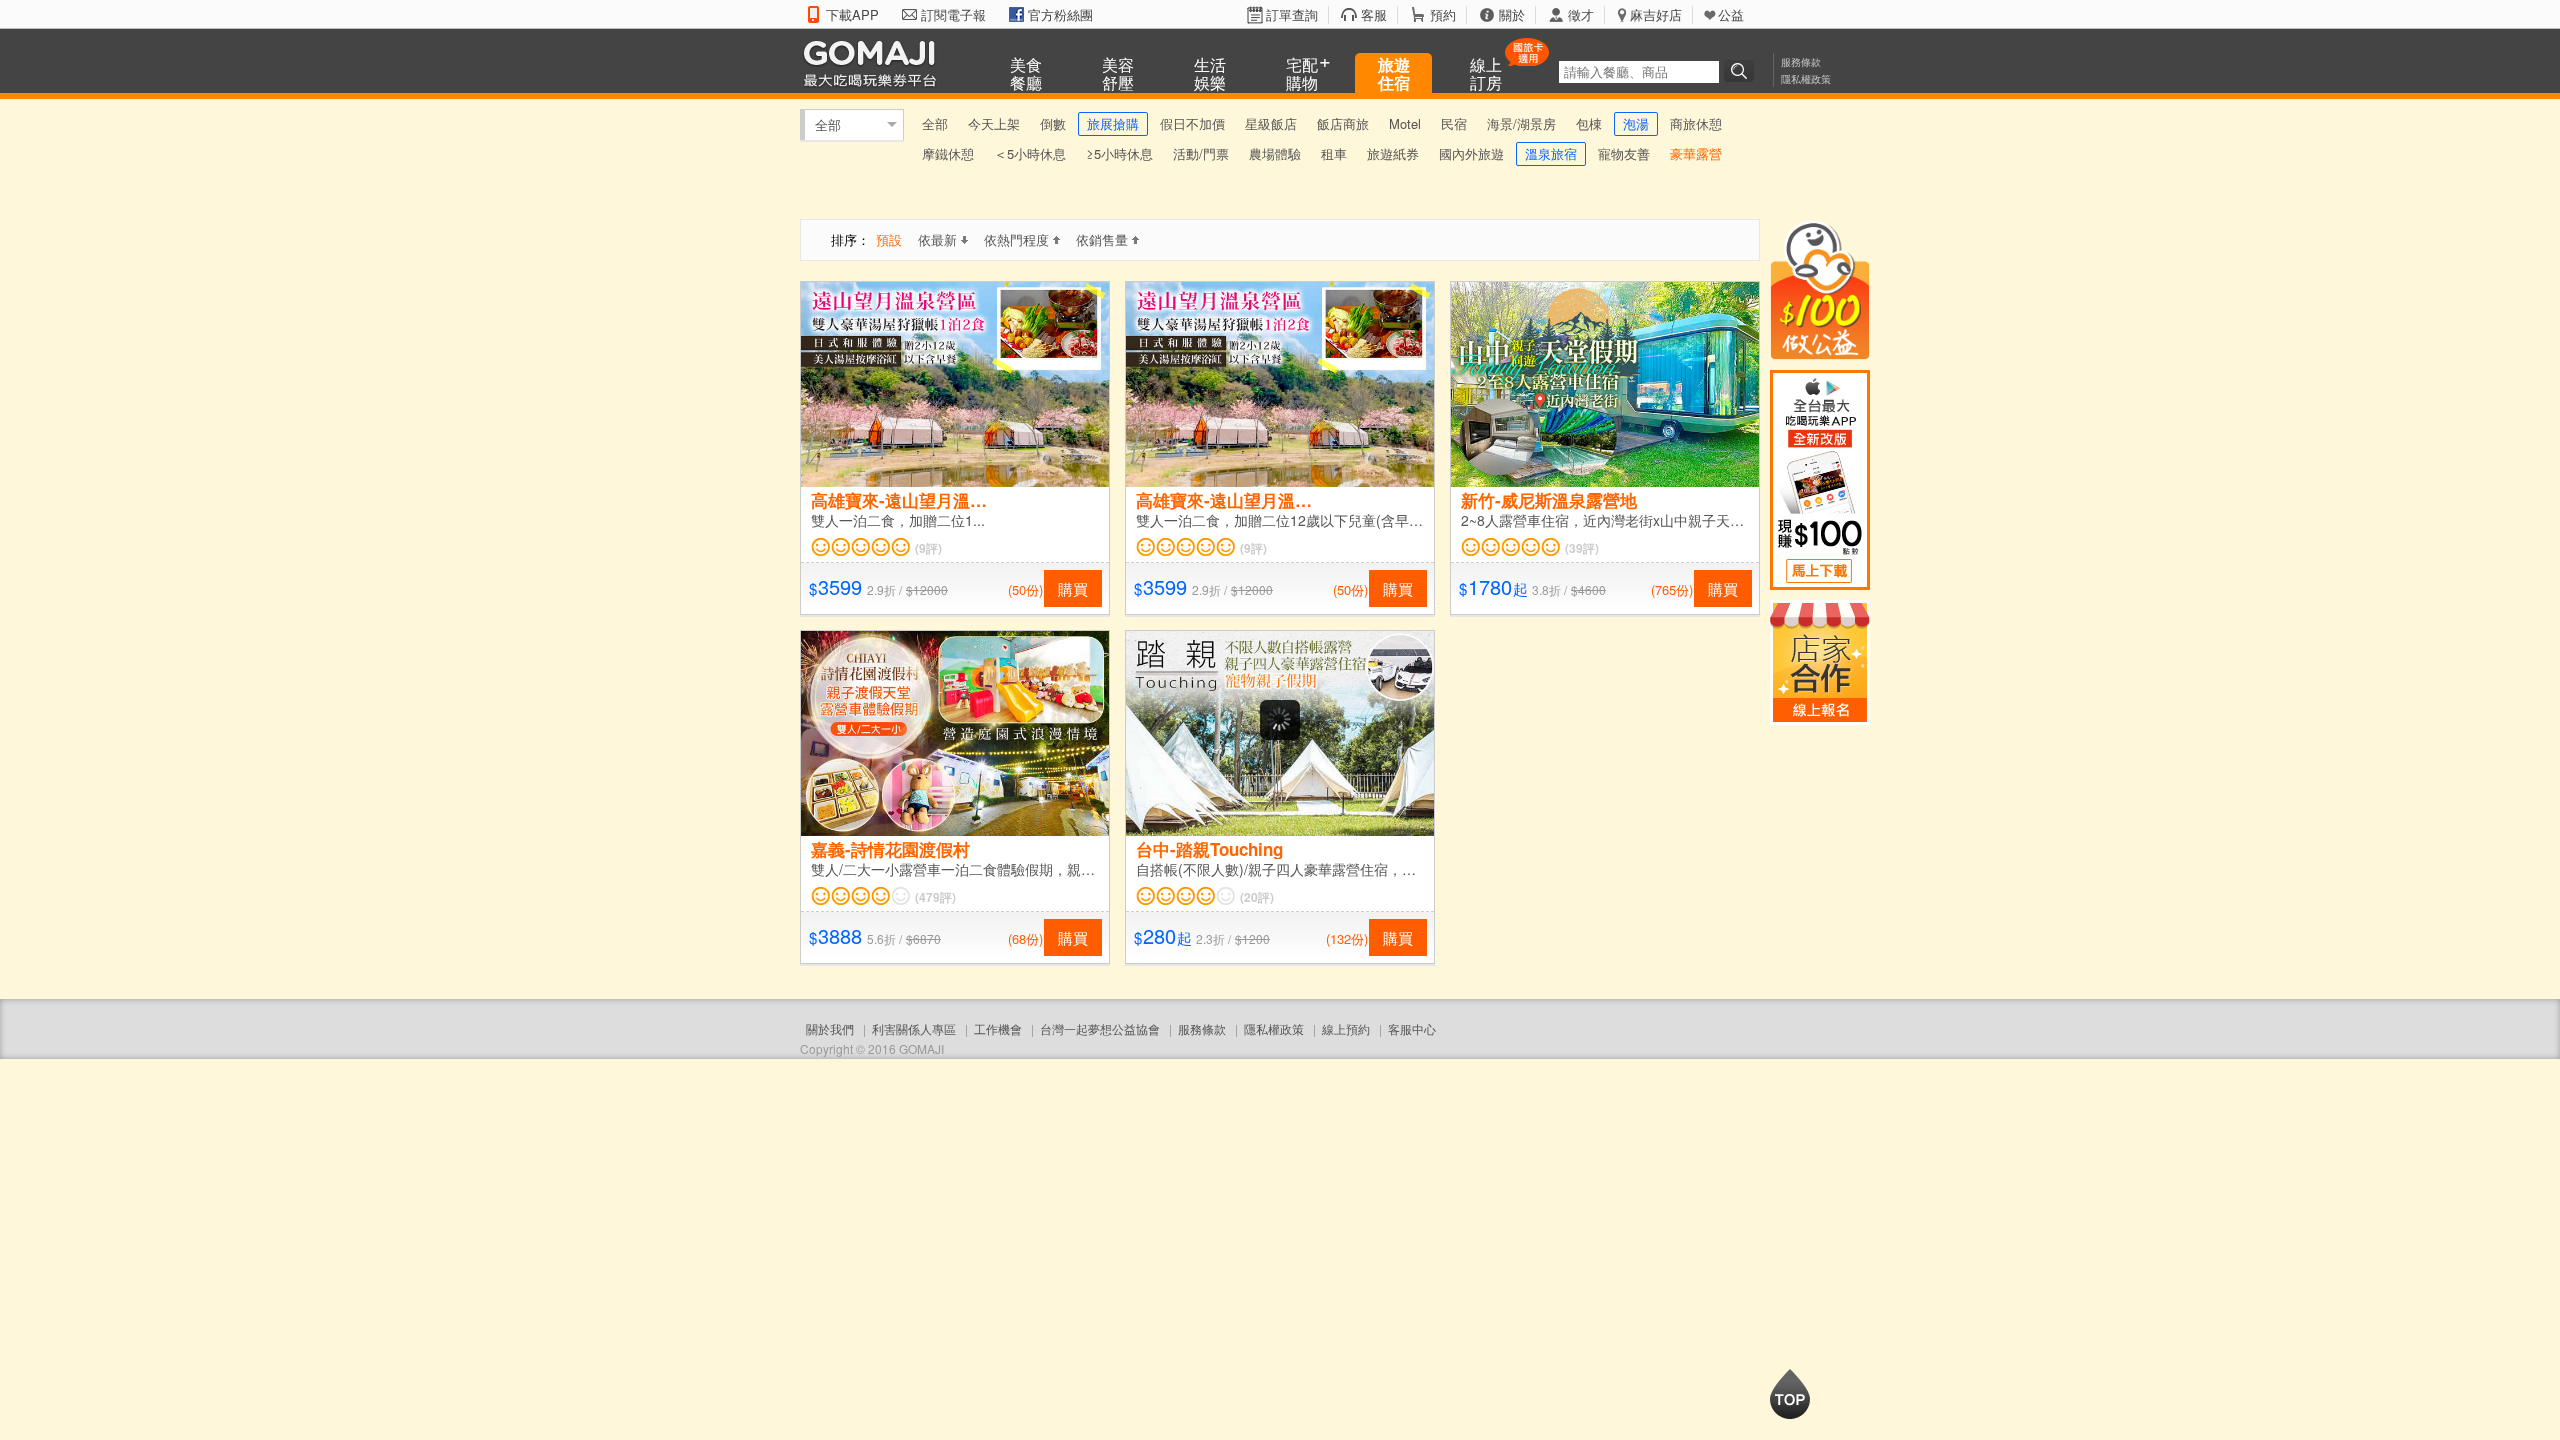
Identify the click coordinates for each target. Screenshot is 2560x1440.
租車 (1334, 153)
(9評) (928, 548)
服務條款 (1801, 62)
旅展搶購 (1113, 123)
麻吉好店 (1656, 15)
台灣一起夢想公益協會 (1100, 1028)
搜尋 (1742, 71)
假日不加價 (1192, 123)
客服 (1374, 15)
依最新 (937, 239)
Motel (1405, 123)
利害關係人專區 (914, 1028)
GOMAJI (875, 62)
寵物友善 (1624, 153)
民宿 (1454, 123)
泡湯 (1636, 123)
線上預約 (1346, 1028)
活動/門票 (1201, 153)
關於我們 (830, 1028)
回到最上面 (1790, 1394)
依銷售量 (1102, 239)
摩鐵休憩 (948, 153)
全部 (828, 124)
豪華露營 (1696, 153)
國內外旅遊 (1471, 153)
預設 (889, 239)
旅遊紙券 (1393, 153)
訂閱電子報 (953, 15)
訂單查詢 (1292, 15)
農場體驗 (1275, 153)
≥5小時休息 (1119, 153)
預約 (1443, 15)
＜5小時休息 (1030, 153)
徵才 (1581, 15)
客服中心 (1412, 1028)
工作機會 (998, 1028)
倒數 (1053, 123)
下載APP (852, 15)
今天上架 (994, 123)
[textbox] (1639, 72)
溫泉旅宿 (1551, 153)
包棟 (1589, 123)
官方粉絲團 (1060, 15)
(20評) (1257, 897)
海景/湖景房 (1521, 123)
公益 (1731, 15)
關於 (1512, 15)
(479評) (935, 897)
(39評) (1582, 548)
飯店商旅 (1343, 123)
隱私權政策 (1806, 79)
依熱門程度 (1016, 239)
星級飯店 (1271, 123)
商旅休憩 (1696, 123)
